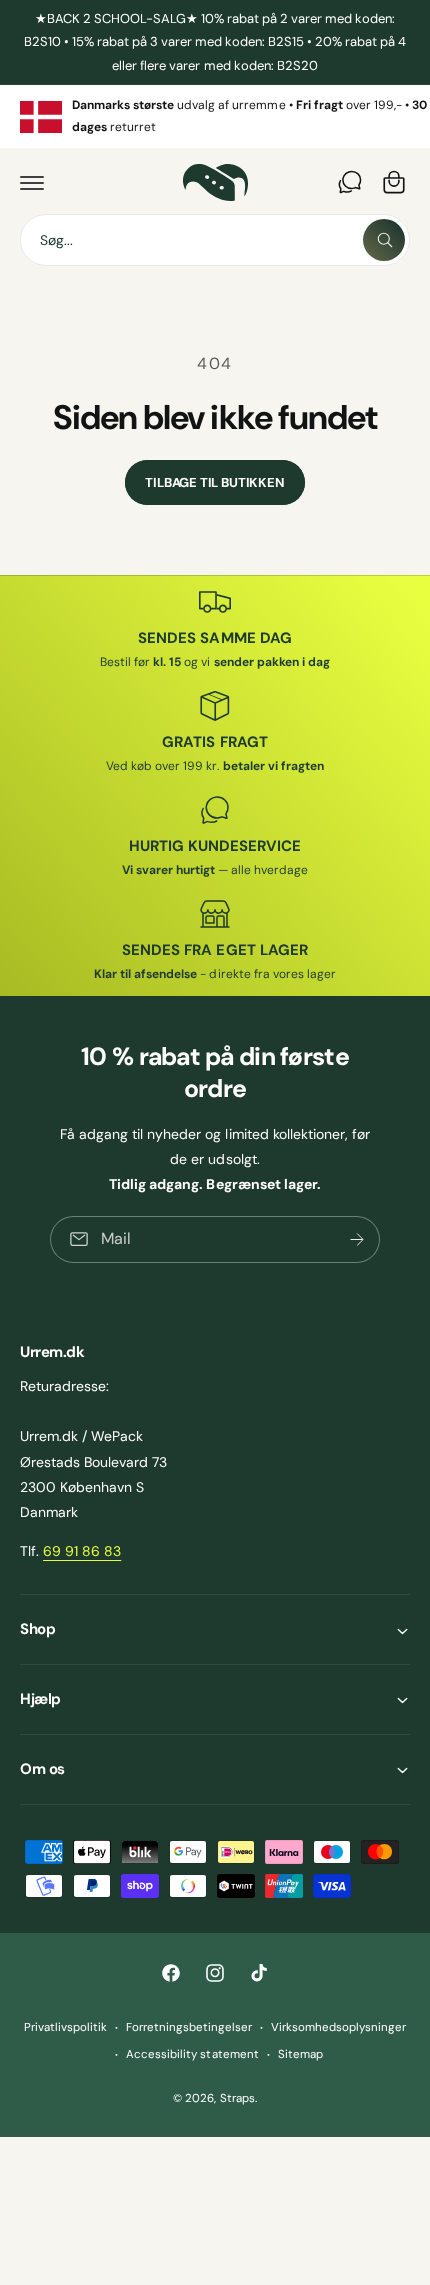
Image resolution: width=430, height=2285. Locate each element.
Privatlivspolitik (65, 2027)
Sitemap (300, 2054)
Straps (237, 2098)
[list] (215, 116)
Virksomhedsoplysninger (338, 2027)
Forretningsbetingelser (189, 2027)
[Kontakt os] (350, 182)
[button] (32, 182)
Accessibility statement (192, 2054)
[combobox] (215, 240)
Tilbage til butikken (214, 482)
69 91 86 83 (82, 1551)
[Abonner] (357, 1239)
